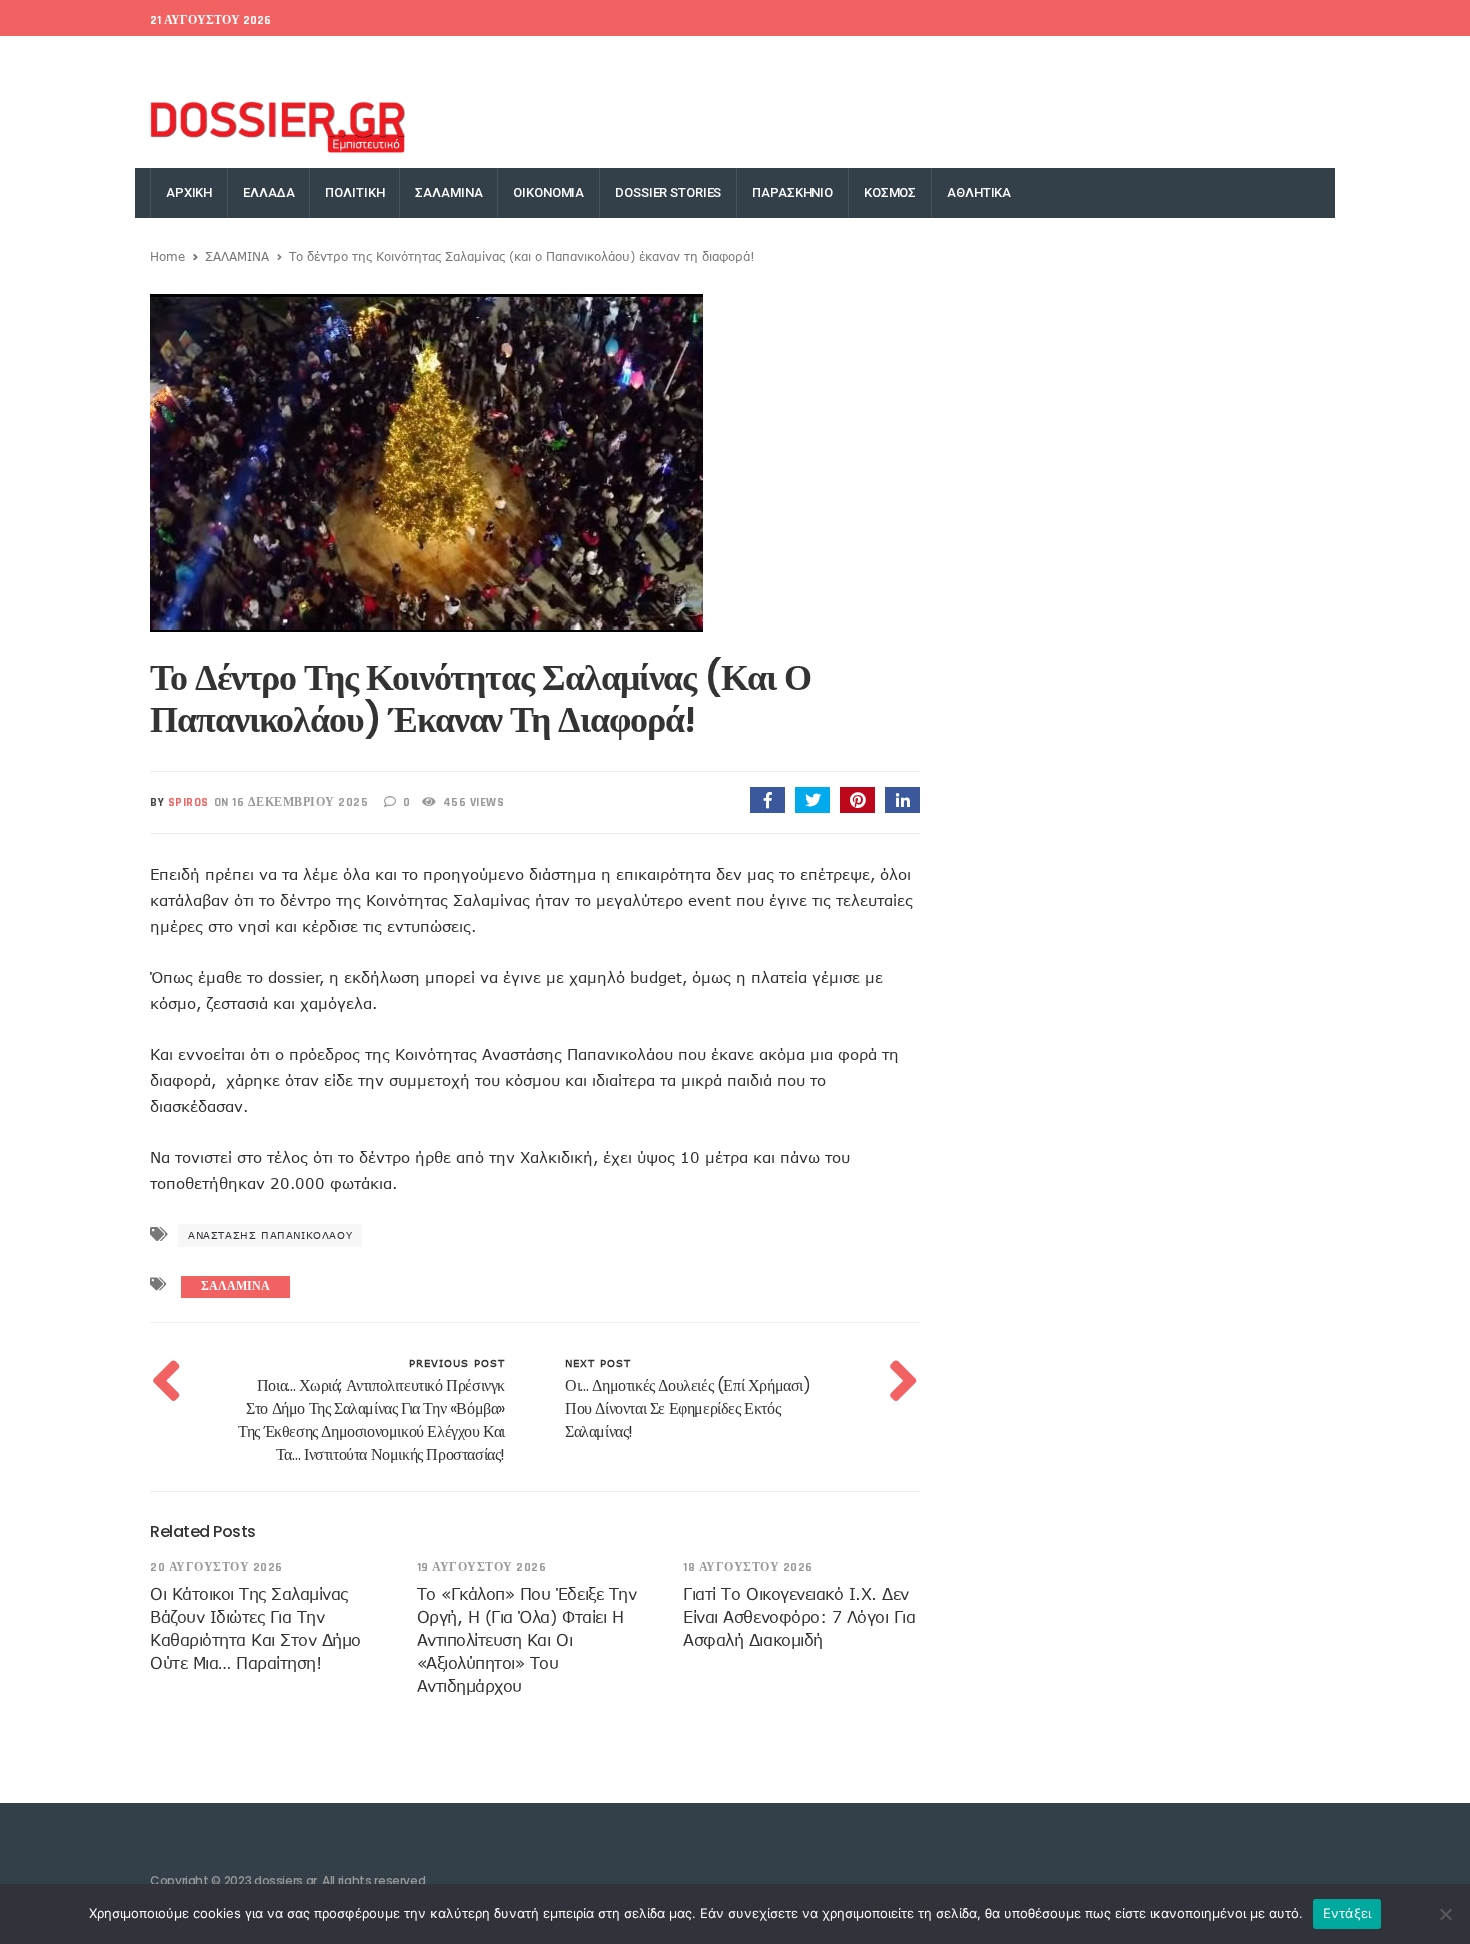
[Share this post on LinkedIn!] (902, 800)
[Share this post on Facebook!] (767, 800)
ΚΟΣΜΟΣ (890, 192)
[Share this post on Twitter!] (812, 800)
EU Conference (196, 60)
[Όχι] (1445, 1914)
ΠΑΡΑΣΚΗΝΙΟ (792, 192)
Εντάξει (1347, 1913)
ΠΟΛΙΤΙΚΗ (354, 192)
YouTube (1299, 60)
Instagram (1220, 60)
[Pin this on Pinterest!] (857, 800)
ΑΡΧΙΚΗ (189, 192)
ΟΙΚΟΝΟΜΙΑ (548, 192)
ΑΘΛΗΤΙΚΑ (979, 192)
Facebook (1001, 60)
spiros (188, 802)
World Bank (299, 60)
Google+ (1143, 60)
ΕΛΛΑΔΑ (268, 192)
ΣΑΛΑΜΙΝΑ (448, 192)
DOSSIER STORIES (668, 192)
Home (167, 256)
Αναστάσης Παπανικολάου (270, 1235)
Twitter (1074, 60)
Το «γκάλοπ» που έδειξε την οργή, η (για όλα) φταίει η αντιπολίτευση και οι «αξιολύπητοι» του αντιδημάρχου (527, 1640)
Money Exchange (407, 60)
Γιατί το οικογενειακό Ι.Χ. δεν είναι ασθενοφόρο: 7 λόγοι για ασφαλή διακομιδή (799, 1617)
